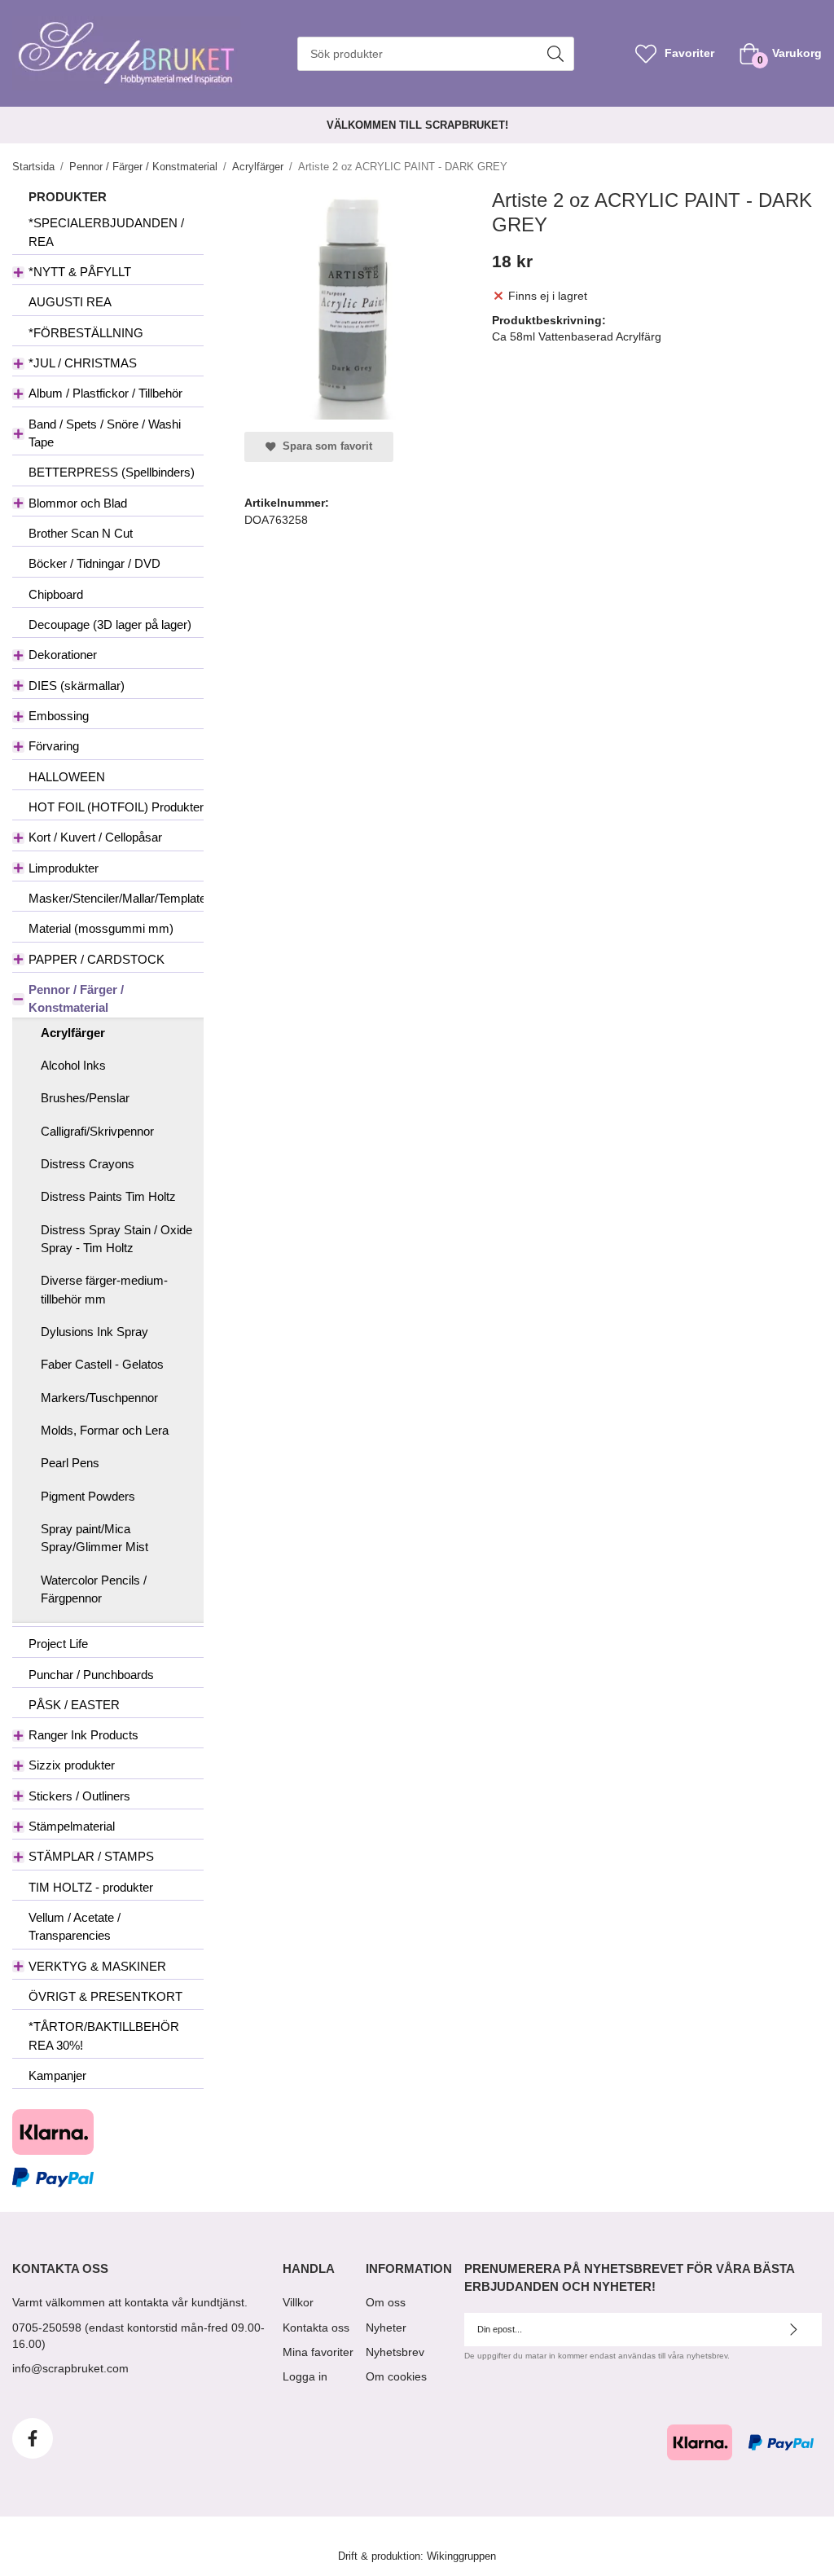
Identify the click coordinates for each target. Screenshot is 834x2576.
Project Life (58, 1644)
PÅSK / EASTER (74, 1705)
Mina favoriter (318, 2352)
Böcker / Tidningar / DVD (94, 563)
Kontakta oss (316, 2328)
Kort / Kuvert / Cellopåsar (95, 837)
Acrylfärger (73, 1033)
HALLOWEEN (67, 777)
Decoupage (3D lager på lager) (110, 624)
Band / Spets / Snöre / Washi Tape (105, 433)
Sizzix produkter (72, 1765)
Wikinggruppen (461, 2556)
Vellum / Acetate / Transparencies (75, 1926)
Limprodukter (64, 868)
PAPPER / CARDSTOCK (97, 959)
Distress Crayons (88, 1164)
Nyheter (386, 2328)
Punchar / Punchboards (91, 1675)
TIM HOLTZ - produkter (91, 1887)
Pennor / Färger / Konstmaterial (76, 998)
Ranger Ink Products (83, 1735)
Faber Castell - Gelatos (102, 1364)
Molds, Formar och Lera (105, 1430)
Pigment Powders (88, 1496)
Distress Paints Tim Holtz (108, 1196)
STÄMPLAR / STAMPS (91, 1856)
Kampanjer (57, 2075)
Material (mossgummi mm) (101, 928)
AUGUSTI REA (70, 302)
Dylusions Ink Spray (94, 1332)
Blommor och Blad (78, 503)
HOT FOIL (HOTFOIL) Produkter (116, 807)
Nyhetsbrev (395, 2352)
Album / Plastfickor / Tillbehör (105, 393)
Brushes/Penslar (85, 1098)
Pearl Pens (70, 1463)
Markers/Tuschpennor (99, 1398)
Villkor (298, 2302)
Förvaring (54, 746)
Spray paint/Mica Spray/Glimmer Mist (94, 1538)
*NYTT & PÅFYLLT (80, 272)
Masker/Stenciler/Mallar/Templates (116, 898)
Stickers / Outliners (79, 1796)
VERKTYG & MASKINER (97, 1966)
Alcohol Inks (73, 1065)
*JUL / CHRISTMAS (83, 363)
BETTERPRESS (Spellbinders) (112, 472)
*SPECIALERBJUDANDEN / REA (106, 232)
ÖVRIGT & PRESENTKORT (105, 1996)
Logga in (305, 2376)
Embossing (59, 716)
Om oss (386, 2302)
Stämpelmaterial (72, 1826)
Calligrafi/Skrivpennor (97, 1131)
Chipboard (56, 594)
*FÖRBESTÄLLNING (86, 333)
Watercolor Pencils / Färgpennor (94, 1589)
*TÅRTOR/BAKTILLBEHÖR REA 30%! (104, 2035)
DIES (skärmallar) (77, 686)
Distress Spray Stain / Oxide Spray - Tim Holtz (116, 1239)
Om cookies (396, 2376)
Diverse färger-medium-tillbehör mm (104, 1289)
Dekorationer (63, 655)
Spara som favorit (324, 446)
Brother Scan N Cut (81, 533)
